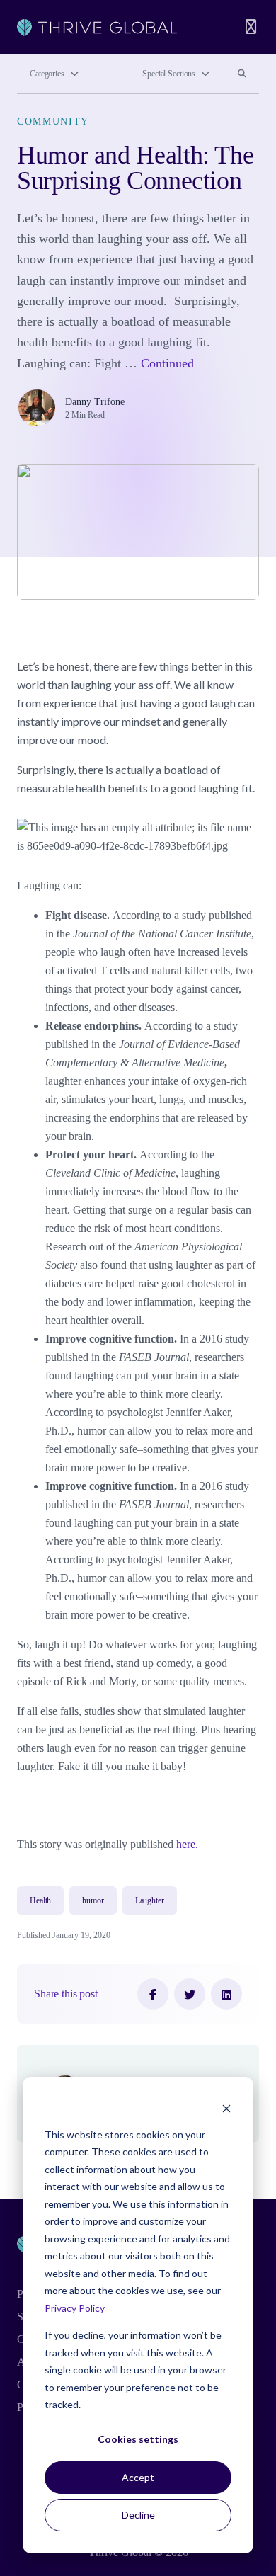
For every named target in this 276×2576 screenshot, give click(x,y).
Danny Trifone (95, 402)
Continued (167, 363)
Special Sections (169, 74)
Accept (138, 2477)
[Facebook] (153, 1994)
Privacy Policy (75, 2308)
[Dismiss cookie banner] (226, 2108)
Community (53, 121)
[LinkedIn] (226, 1994)
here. (187, 1844)
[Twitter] (190, 1994)
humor (93, 1900)
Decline (138, 2515)
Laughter (150, 1900)
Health (40, 1900)
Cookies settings (138, 2439)
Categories (47, 74)
